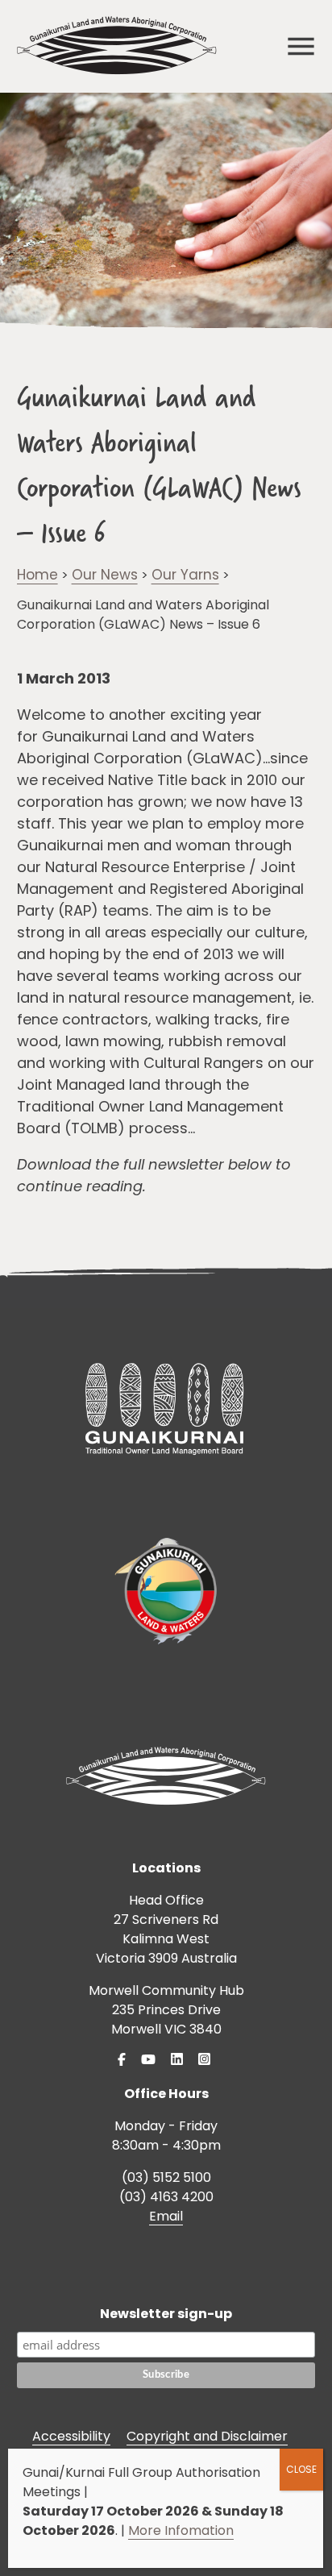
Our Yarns (185, 575)
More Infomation (181, 2530)
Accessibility (71, 2436)
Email (166, 2216)
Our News (105, 575)
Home (37, 575)
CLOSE (301, 2469)
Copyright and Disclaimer (207, 2436)
